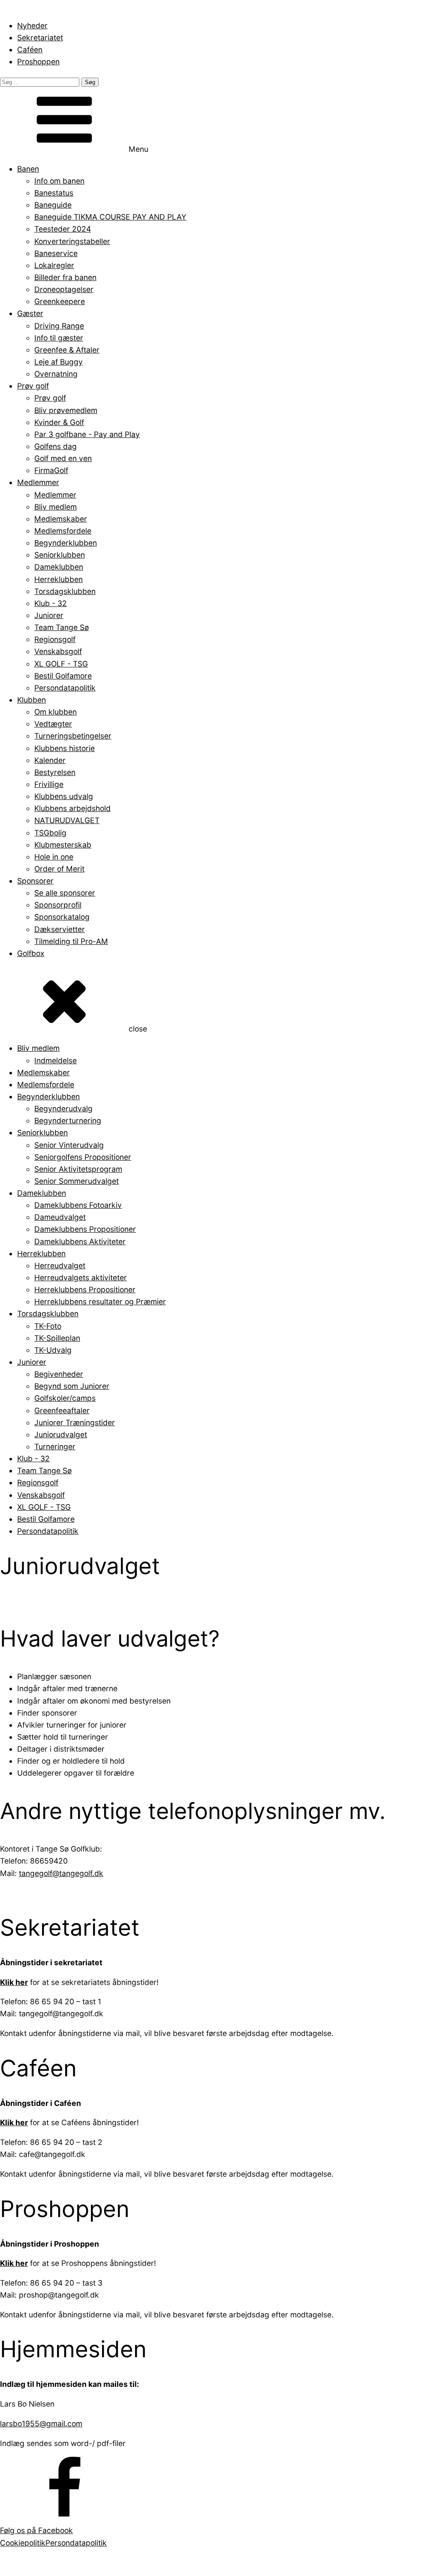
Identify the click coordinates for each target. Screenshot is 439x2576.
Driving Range (59, 326)
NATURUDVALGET (67, 820)
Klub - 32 (51, 603)
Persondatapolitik (65, 688)
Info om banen (59, 181)
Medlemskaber (61, 519)
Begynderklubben (66, 543)
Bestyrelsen (55, 772)
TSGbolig (50, 833)
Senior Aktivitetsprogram (78, 1169)
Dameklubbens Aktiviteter (80, 1241)
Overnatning (56, 374)
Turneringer (55, 1446)
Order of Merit (59, 869)
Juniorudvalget (61, 1434)
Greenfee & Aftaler (67, 350)
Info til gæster (59, 338)
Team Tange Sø (62, 627)
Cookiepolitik (23, 2543)
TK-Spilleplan (57, 1338)
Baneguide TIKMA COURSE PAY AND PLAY (110, 217)
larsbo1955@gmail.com (41, 2424)
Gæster (30, 313)
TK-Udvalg (53, 1350)
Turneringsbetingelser (73, 736)
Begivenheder (59, 1374)
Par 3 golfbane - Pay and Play (87, 434)
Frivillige (49, 784)
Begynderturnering (68, 1121)
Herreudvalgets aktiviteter (81, 1277)
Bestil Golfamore (63, 676)
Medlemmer (38, 482)
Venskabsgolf (58, 651)
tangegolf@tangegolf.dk (61, 1873)
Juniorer (49, 615)
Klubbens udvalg (64, 796)
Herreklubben (59, 579)
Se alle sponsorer (65, 893)
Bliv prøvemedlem (66, 410)
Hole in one (54, 857)
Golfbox (31, 953)
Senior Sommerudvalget (77, 1181)
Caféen (30, 50)
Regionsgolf (55, 639)
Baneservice (56, 253)
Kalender (50, 760)
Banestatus (54, 193)
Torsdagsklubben (65, 591)
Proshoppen (38, 62)
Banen (28, 169)
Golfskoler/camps (65, 1398)
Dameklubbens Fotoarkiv (78, 1205)
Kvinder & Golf (59, 422)
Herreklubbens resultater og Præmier (100, 1302)
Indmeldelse (56, 1060)
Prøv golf (33, 386)
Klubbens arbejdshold (72, 808)
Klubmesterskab (63, 845)
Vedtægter (53, 724)
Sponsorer (35, 881)
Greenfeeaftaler (62, 1410)
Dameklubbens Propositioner (85, 1229)
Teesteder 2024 (63, 229)
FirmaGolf (51, 470)
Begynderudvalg (63, 1109)
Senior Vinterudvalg (69, 1145)
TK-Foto (48, 1326)
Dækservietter (60, 929)
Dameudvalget (60, 1217)
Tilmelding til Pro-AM (71, 941)
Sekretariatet (40, 38)
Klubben (32, 700)
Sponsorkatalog (62, 917)
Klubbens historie (65, 748)
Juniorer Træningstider (75, 1422)
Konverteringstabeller (72, 241)
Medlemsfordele (63, 531)
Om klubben (56, 712)
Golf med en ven (63, 458)
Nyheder (32, 26)
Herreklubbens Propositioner (85, 1290)
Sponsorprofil (58, 905)
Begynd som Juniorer (72, 1386)
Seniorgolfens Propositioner (83, 1157)
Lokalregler (54, 265)
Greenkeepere (60, 301)
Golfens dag (56, 446)
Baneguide (53, 205)
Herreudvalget (60, 1265)
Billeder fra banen (65, 277)
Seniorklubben (60, 555)
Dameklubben (59, 567)
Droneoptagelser (64, 289)
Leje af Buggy (59, 362)
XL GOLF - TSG (61, 664)
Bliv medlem (56, 507)
